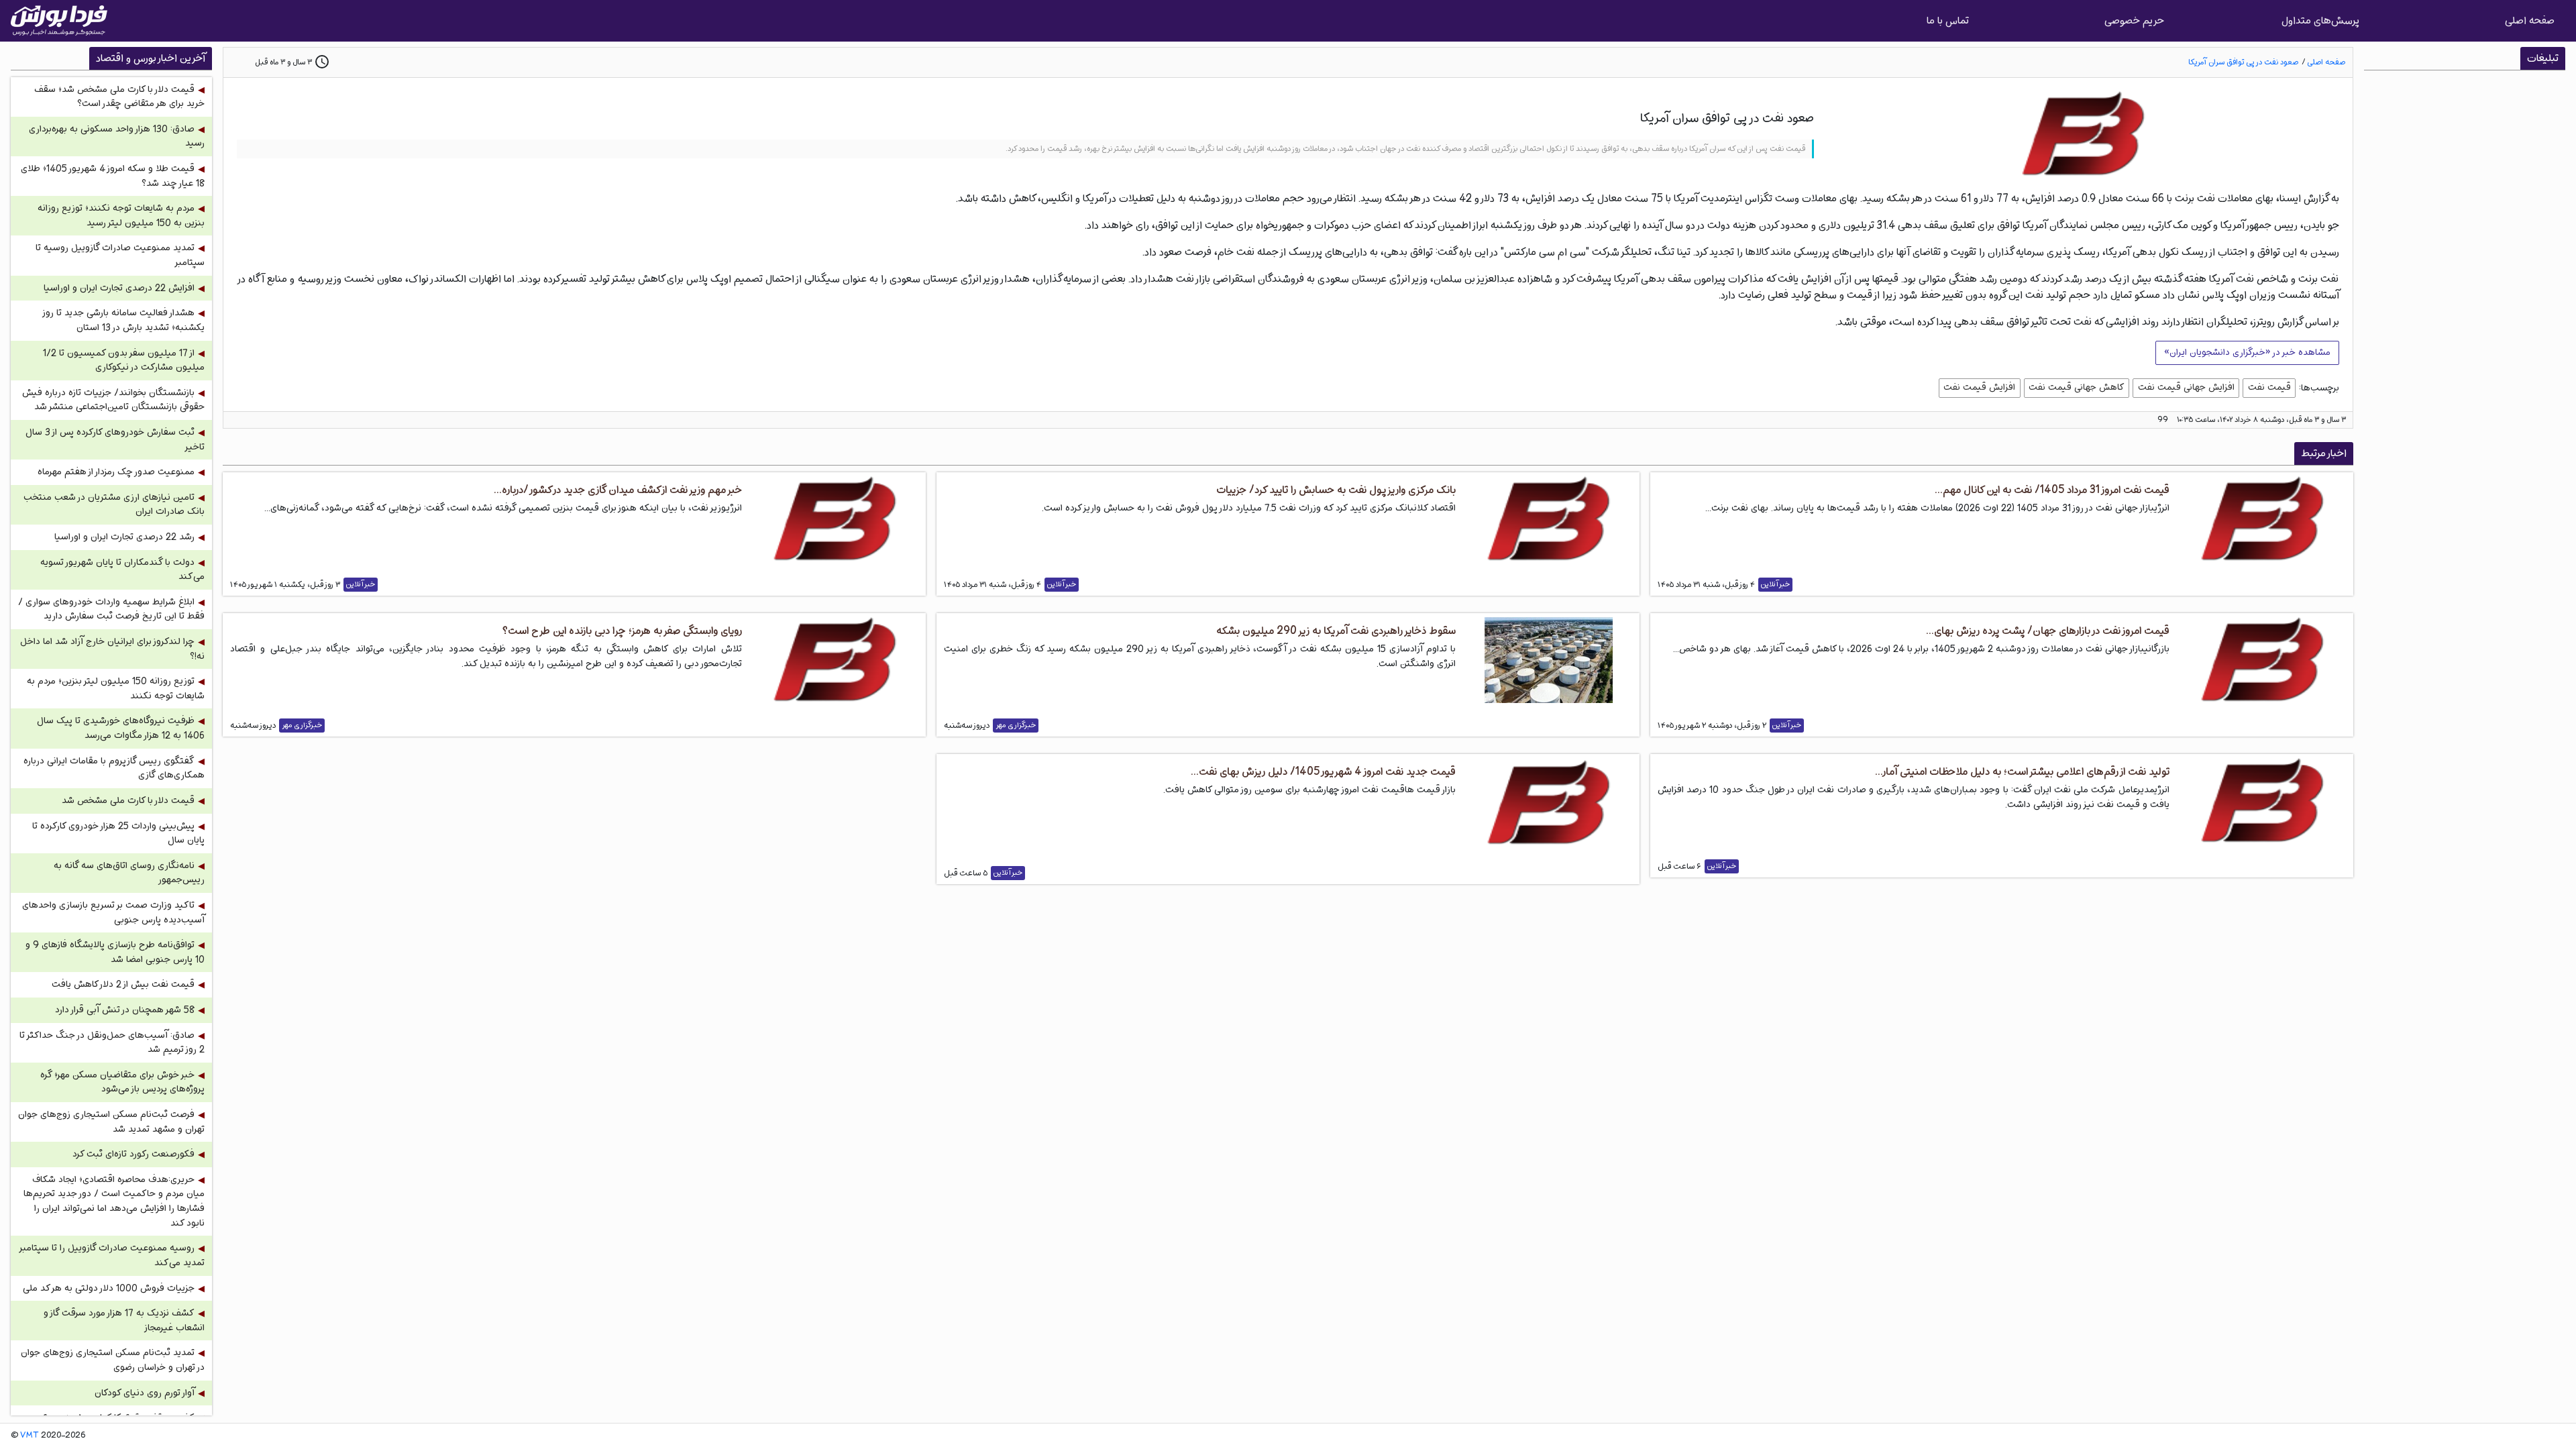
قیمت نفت (2269, 387)
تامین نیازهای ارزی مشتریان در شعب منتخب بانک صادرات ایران (114, 505)
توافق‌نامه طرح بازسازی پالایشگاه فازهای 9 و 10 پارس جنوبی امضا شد (115, 952)
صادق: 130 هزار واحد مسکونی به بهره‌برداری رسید (117, 137)
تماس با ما (1948, 20)
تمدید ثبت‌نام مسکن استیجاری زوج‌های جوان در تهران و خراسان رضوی (113, 1360)
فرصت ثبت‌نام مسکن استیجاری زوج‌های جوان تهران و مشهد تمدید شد (111, 1122)
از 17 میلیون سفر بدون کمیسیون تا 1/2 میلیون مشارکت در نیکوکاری (124, 361)
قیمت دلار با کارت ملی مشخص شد (128, 801)
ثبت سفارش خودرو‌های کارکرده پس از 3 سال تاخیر (115, 440)
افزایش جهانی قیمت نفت (2186, 387)
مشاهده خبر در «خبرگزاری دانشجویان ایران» (2247, 352)
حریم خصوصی (2134, 20)
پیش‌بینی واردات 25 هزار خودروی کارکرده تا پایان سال (118, 834)
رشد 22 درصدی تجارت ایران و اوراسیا (124, 537)
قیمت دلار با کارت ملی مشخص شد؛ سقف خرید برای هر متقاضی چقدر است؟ (119, 97)
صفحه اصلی (2530, 20)
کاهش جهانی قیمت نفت (2077, 387)
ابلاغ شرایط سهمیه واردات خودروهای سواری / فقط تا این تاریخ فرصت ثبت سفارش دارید (111, 609)
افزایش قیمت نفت (1979, 387)
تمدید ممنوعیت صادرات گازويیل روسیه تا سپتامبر (120, 255)
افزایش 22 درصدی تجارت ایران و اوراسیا (119, 288)
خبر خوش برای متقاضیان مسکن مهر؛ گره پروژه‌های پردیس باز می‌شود (122, 1082)
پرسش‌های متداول (2320, 20)
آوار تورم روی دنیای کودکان (145, 1393)
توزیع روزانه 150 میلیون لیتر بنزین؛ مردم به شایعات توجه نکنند (116, 689)
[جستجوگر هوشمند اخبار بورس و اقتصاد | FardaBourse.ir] (59, 21)
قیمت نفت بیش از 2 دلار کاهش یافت (123, 984)
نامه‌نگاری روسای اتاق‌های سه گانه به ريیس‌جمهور (129, 873)
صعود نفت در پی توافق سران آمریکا (2243, 62)
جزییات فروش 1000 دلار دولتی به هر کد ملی (109, 1288)
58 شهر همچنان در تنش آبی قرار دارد (125, 1010)
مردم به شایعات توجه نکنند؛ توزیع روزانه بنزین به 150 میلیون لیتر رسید (121, 216)
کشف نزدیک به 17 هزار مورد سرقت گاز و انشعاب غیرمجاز (124, 1321)
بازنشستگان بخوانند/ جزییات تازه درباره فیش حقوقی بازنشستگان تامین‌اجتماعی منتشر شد (113, 400)
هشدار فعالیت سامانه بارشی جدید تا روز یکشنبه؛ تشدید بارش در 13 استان (124, 320)
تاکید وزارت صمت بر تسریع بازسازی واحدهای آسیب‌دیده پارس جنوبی (113, 913)
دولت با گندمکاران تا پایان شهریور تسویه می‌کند (122, 570)
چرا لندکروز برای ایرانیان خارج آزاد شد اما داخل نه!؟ (112, 649)
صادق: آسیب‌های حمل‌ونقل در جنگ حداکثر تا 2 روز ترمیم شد (112, 1043)
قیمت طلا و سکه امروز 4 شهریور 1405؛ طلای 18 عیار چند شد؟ (113, 176)
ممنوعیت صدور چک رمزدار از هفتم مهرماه (116, 472)
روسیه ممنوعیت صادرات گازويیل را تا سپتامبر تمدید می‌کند (112, 1255)
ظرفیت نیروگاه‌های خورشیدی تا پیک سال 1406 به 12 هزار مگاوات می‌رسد (121, 728)
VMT (30, 1436)
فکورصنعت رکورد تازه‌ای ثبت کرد (133, 1154)
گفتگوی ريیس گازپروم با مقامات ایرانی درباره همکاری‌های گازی (114, 768)
